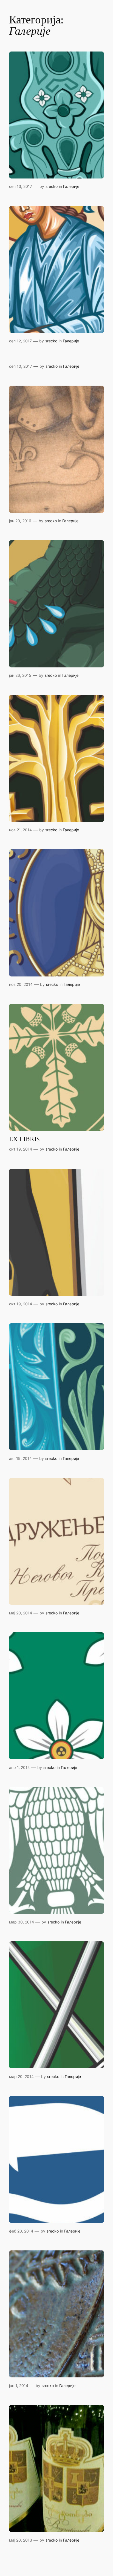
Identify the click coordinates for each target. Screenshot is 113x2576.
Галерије (71, 186)
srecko (52, 186)
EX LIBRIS (24, 1139)
